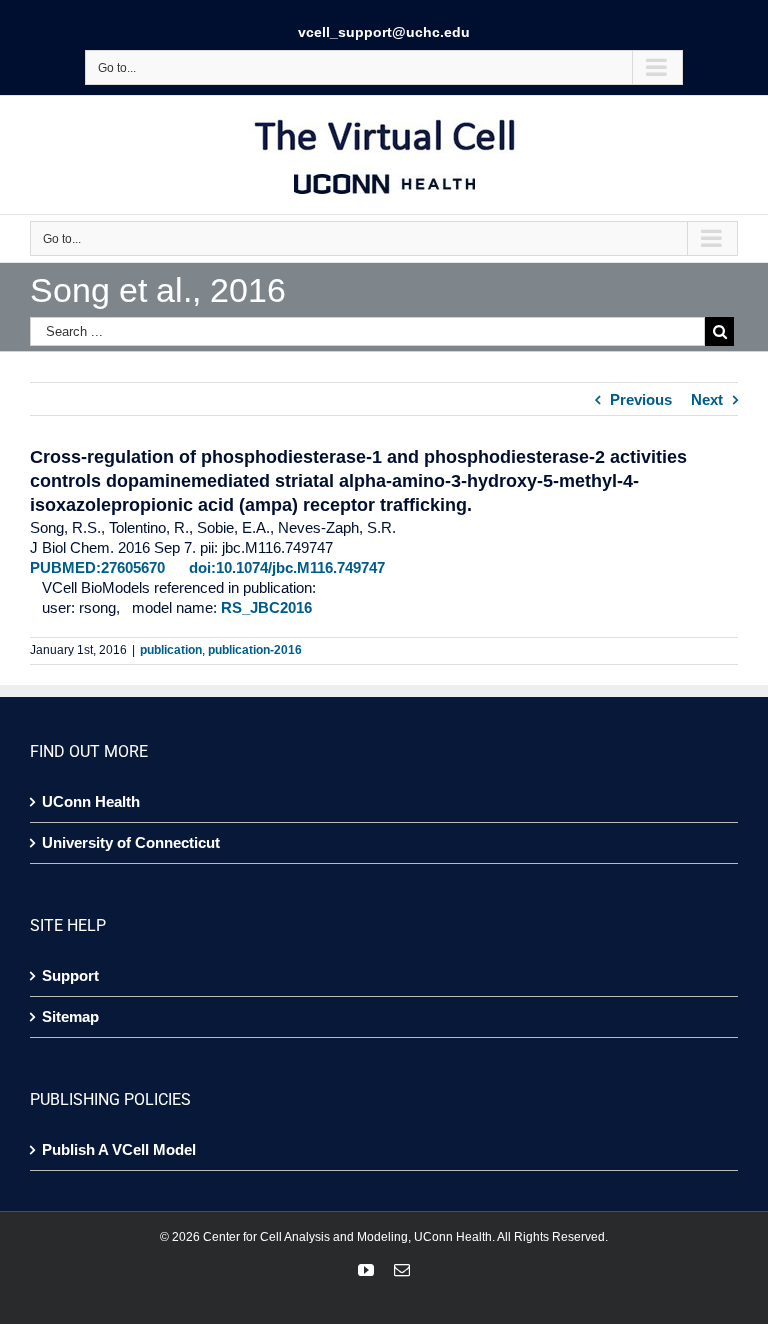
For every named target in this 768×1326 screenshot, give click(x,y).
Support (70, 975)
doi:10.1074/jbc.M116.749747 (287, 567)
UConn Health (91, 801)
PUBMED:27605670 (97, 567)
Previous (641, 399)
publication (171, 650)
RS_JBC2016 (266, 607)
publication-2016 (255, 650)
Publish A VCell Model (119, 1149)
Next (707, 399)
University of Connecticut (131, 842)
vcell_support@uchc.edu (384, 32)
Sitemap (70, 1016)
